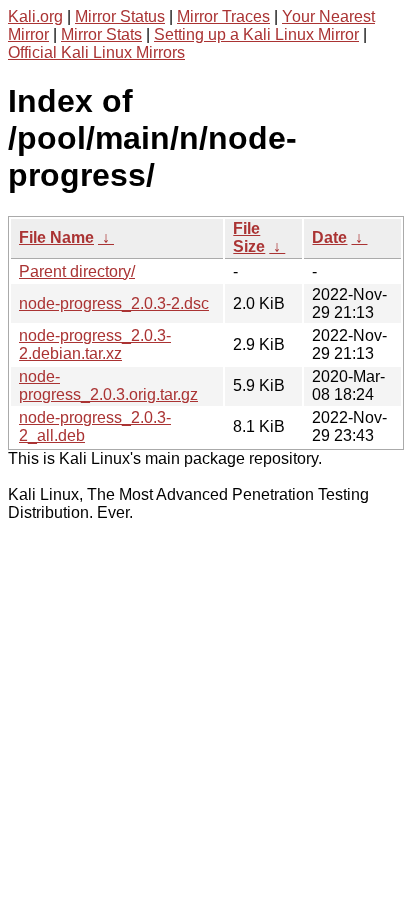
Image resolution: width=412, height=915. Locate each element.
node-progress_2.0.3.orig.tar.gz (108, 385)
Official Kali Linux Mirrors (96, 52)
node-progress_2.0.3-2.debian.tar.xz (95, 344)
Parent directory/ (77, 271)
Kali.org (35, 16)
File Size (249, 237)
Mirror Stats (101, 34)
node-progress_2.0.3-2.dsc (114, 303)
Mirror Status (120, 16)
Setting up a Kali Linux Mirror (256, 34)
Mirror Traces (223, 16)
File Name (56, 237)
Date (329, 237)
